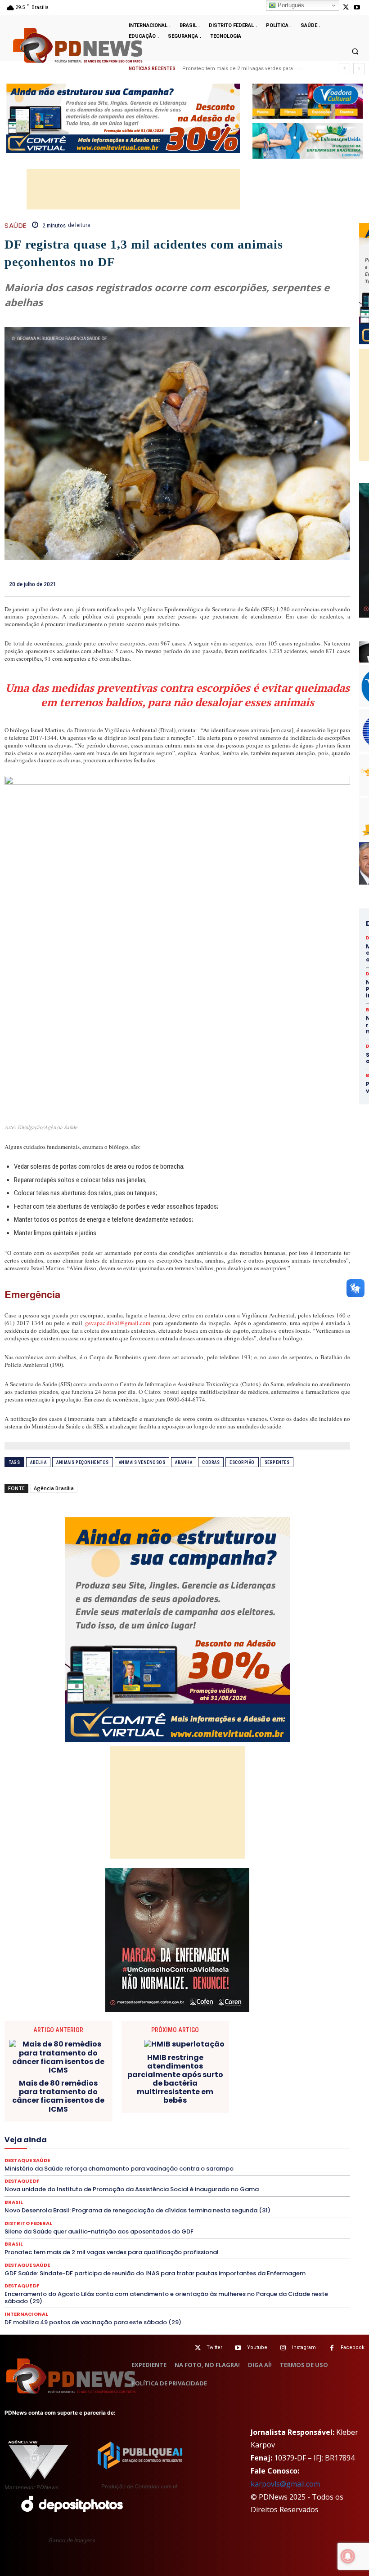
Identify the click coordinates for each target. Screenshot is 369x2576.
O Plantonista (78, 2145)
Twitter (214, 2347)
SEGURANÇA (40, 2170)
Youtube (257, 2347)
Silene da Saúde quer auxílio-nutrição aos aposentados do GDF (99, 2231)
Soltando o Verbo (91, 2170)
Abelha (38, 1462)
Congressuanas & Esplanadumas (196, 2089)
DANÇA (216, 2097)
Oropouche (152, 2145)
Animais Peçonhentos (83, 1462)
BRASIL (208, 2081)
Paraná (238, 2145)
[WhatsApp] (341, 584)
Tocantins (284, 2170)
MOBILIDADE (274, 2137)
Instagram (304, 2347)
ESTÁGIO (67, 2121)
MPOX (310, 2137)
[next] (359, 69)
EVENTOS (102, 2121)
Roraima (95, 2162)
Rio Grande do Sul (50, 2162)
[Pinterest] (320, 584)
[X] (346, 7)
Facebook (353, 2347)
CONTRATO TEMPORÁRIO (283, 2089)
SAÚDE (16, 225)
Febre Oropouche (272, 2121)
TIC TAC (250, 2170)
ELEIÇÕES (132, 2113)
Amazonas (148, 2081)
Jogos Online (180, 2129)
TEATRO (172, 2170)
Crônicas (106, 2097)
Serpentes (277, 1462)
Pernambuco (275, 2145)
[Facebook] (279, 584)
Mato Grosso (69, 2137)
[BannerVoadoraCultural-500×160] (308, 101)
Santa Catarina (136, 2162)
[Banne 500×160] (308, 141)
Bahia (180, 2081)
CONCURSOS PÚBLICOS (111, 2089)
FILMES (314, 2121)
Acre (85, 2081)
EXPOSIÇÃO (141, 2121)
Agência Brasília (54, 1488)
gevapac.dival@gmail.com (118, 1323)
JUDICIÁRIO (223, 2129)
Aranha (184, 1462)
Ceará (236, 2081)
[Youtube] (357, 7)
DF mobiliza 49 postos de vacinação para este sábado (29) (93, 2322)
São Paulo (179, 2162)
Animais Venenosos (142, 1462)
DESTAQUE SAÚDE (130, 2105)
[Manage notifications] (348, 2556)
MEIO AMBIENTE (181, 2137)
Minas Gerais (230, 2137)
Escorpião (242, 1462)
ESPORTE (33, 2121)
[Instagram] (283, 2348)
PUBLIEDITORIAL (146, 2153)
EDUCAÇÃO (93, 2113)
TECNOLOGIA (211, 2170)
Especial (292, 2113)
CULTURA (140, 2097)
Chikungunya (271, 2081)
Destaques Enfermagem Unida (245, 2105)
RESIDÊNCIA (286, 2153)
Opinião (117, 2145)
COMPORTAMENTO (43, 2089)
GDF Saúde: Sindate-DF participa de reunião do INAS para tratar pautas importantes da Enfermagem (155, 2273)
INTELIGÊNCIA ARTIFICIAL (64, 2129)
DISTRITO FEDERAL (43, 2113)
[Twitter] (198, 2348)
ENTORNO (257, 2113)
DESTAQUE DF (77, 2105)
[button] (355, 51)
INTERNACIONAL (130, 2129)
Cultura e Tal (179, 2097)
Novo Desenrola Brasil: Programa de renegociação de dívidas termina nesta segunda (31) (137, 2210)
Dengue (246, 2097)
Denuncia (279, 2097)
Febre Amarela (220, 2121)
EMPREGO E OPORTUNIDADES (194, 2113)
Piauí (308, 2145)
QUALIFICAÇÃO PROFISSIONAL (219, 2153)
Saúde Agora (288, 2162)
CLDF (306, 2081)
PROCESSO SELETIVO (85, 2153)
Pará (183, 2145)
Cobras (211, 1462)
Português (290, 5)
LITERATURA (265, 2129)
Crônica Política (63, 2097)
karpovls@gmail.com (285, 2484)
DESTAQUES (180, 2105)
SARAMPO (217, 2162)
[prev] (344, 69)
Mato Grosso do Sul (123, 2137)
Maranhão (305, 2129)
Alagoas (112, 2081)
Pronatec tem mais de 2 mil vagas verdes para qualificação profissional (112, 2252)
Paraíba (209, 2145)
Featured (179, 2121)
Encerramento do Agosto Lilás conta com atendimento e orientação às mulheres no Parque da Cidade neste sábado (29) (166, 2298)
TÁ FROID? (138, 2170)
